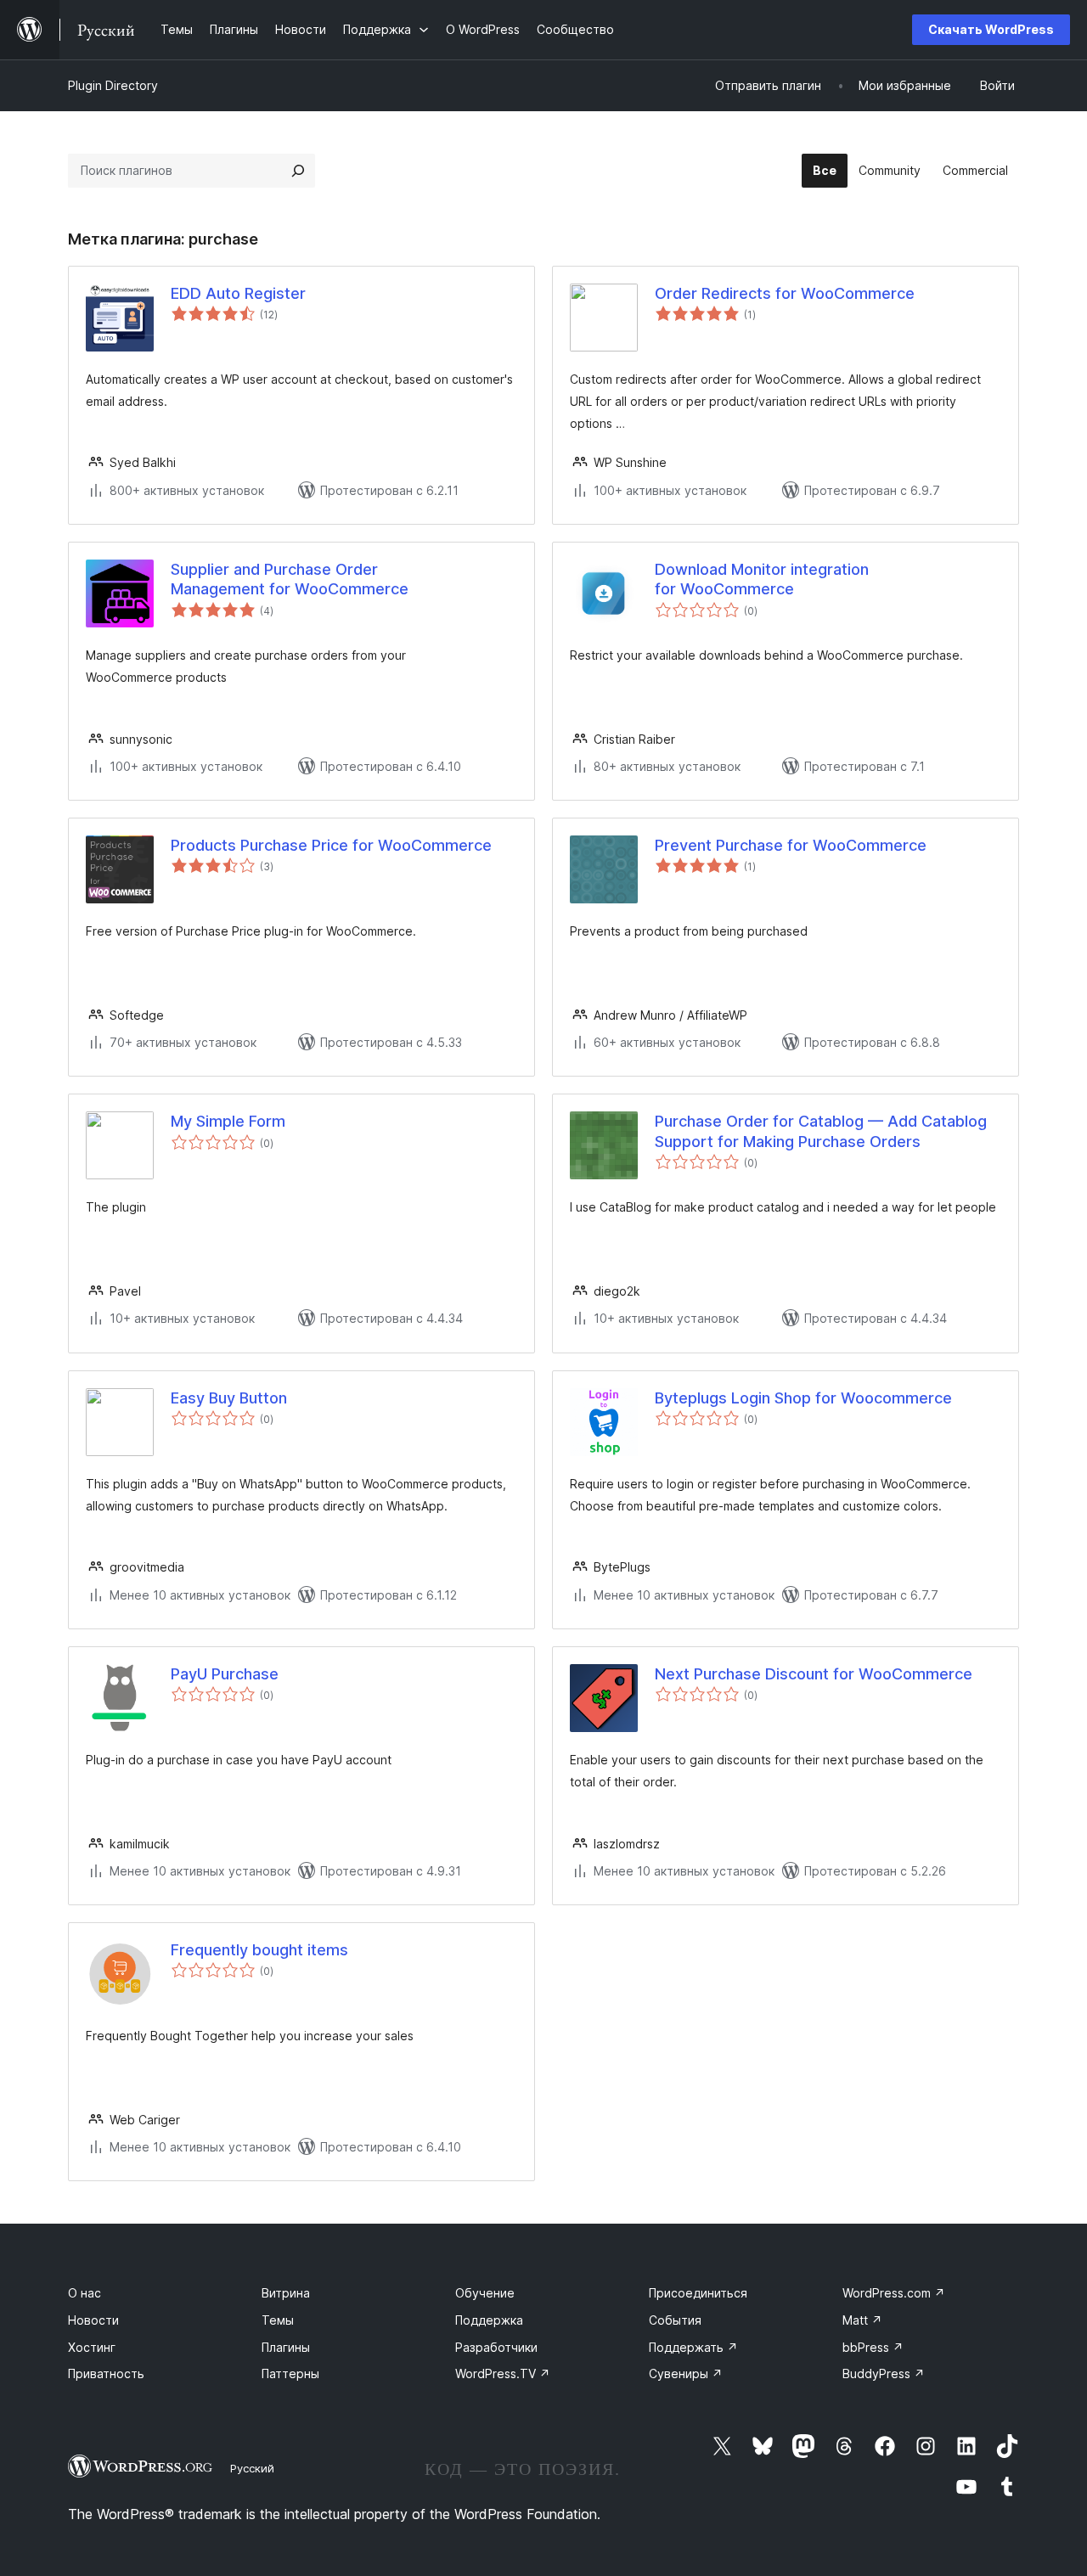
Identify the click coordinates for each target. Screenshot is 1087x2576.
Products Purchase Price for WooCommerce (331, 845)
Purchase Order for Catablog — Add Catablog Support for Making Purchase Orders (821, 1131)
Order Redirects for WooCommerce (785, 293)
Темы (278, 2320)
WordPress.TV (503, 2374)
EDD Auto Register (238, 293)
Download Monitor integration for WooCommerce (762, 579)
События (675, 2320)
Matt (862, 2320)
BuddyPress (884, 2374)
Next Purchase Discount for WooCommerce (814, 1674)
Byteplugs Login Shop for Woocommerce (803, 1398)
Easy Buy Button (229, 1398)
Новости (93, 2320)
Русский (252, 2468)
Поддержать (693, 2347)
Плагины (286, 2347)
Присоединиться (698, 2293)
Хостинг (92, 2347)
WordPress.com (894, 2293)
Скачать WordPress (991, 29)
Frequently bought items (259, 1950)
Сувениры (686, 2374)
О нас (84, 2293)
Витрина (286, 2293)
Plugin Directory (113, 85)
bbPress (873, 2347)
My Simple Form (228, 1121)
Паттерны (290, 2374)
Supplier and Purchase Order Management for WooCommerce (290, 579)
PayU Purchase (225, 1674)
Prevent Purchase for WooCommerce (791, 845)
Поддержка (489, 2320)
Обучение (485, 2293)
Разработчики (496, 2347)
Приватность (106, 2374)
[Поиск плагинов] (298, 171)
